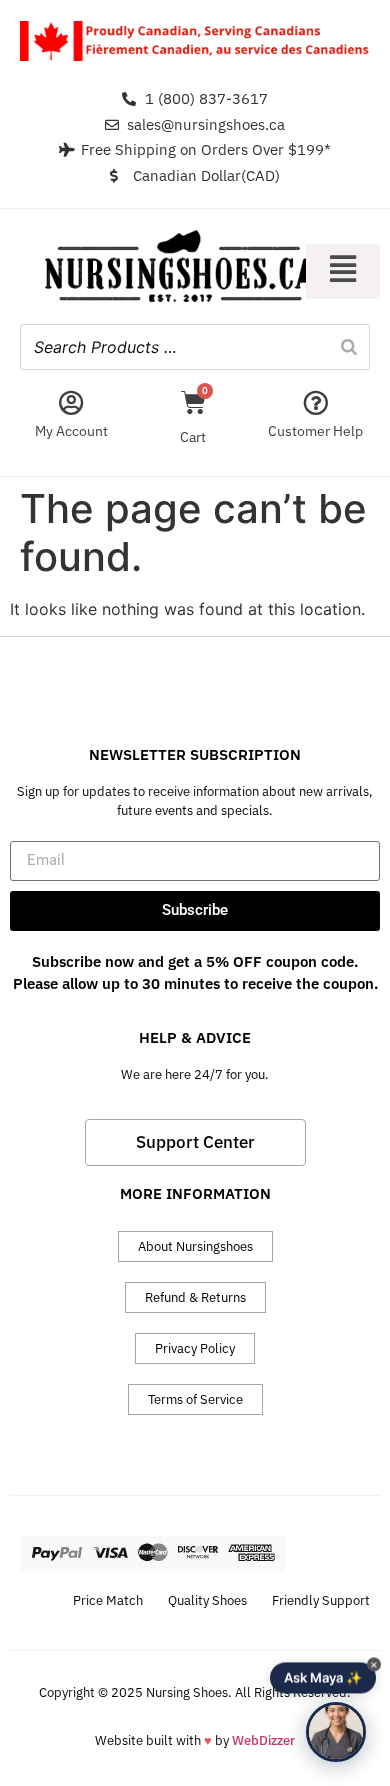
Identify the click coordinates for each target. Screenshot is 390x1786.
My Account (71, 431)
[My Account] (71, 402)
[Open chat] (336, 1732)
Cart (193, 437)
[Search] (349, 347)
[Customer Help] (315, 402)
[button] (343, 271)
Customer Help (315, 431)
